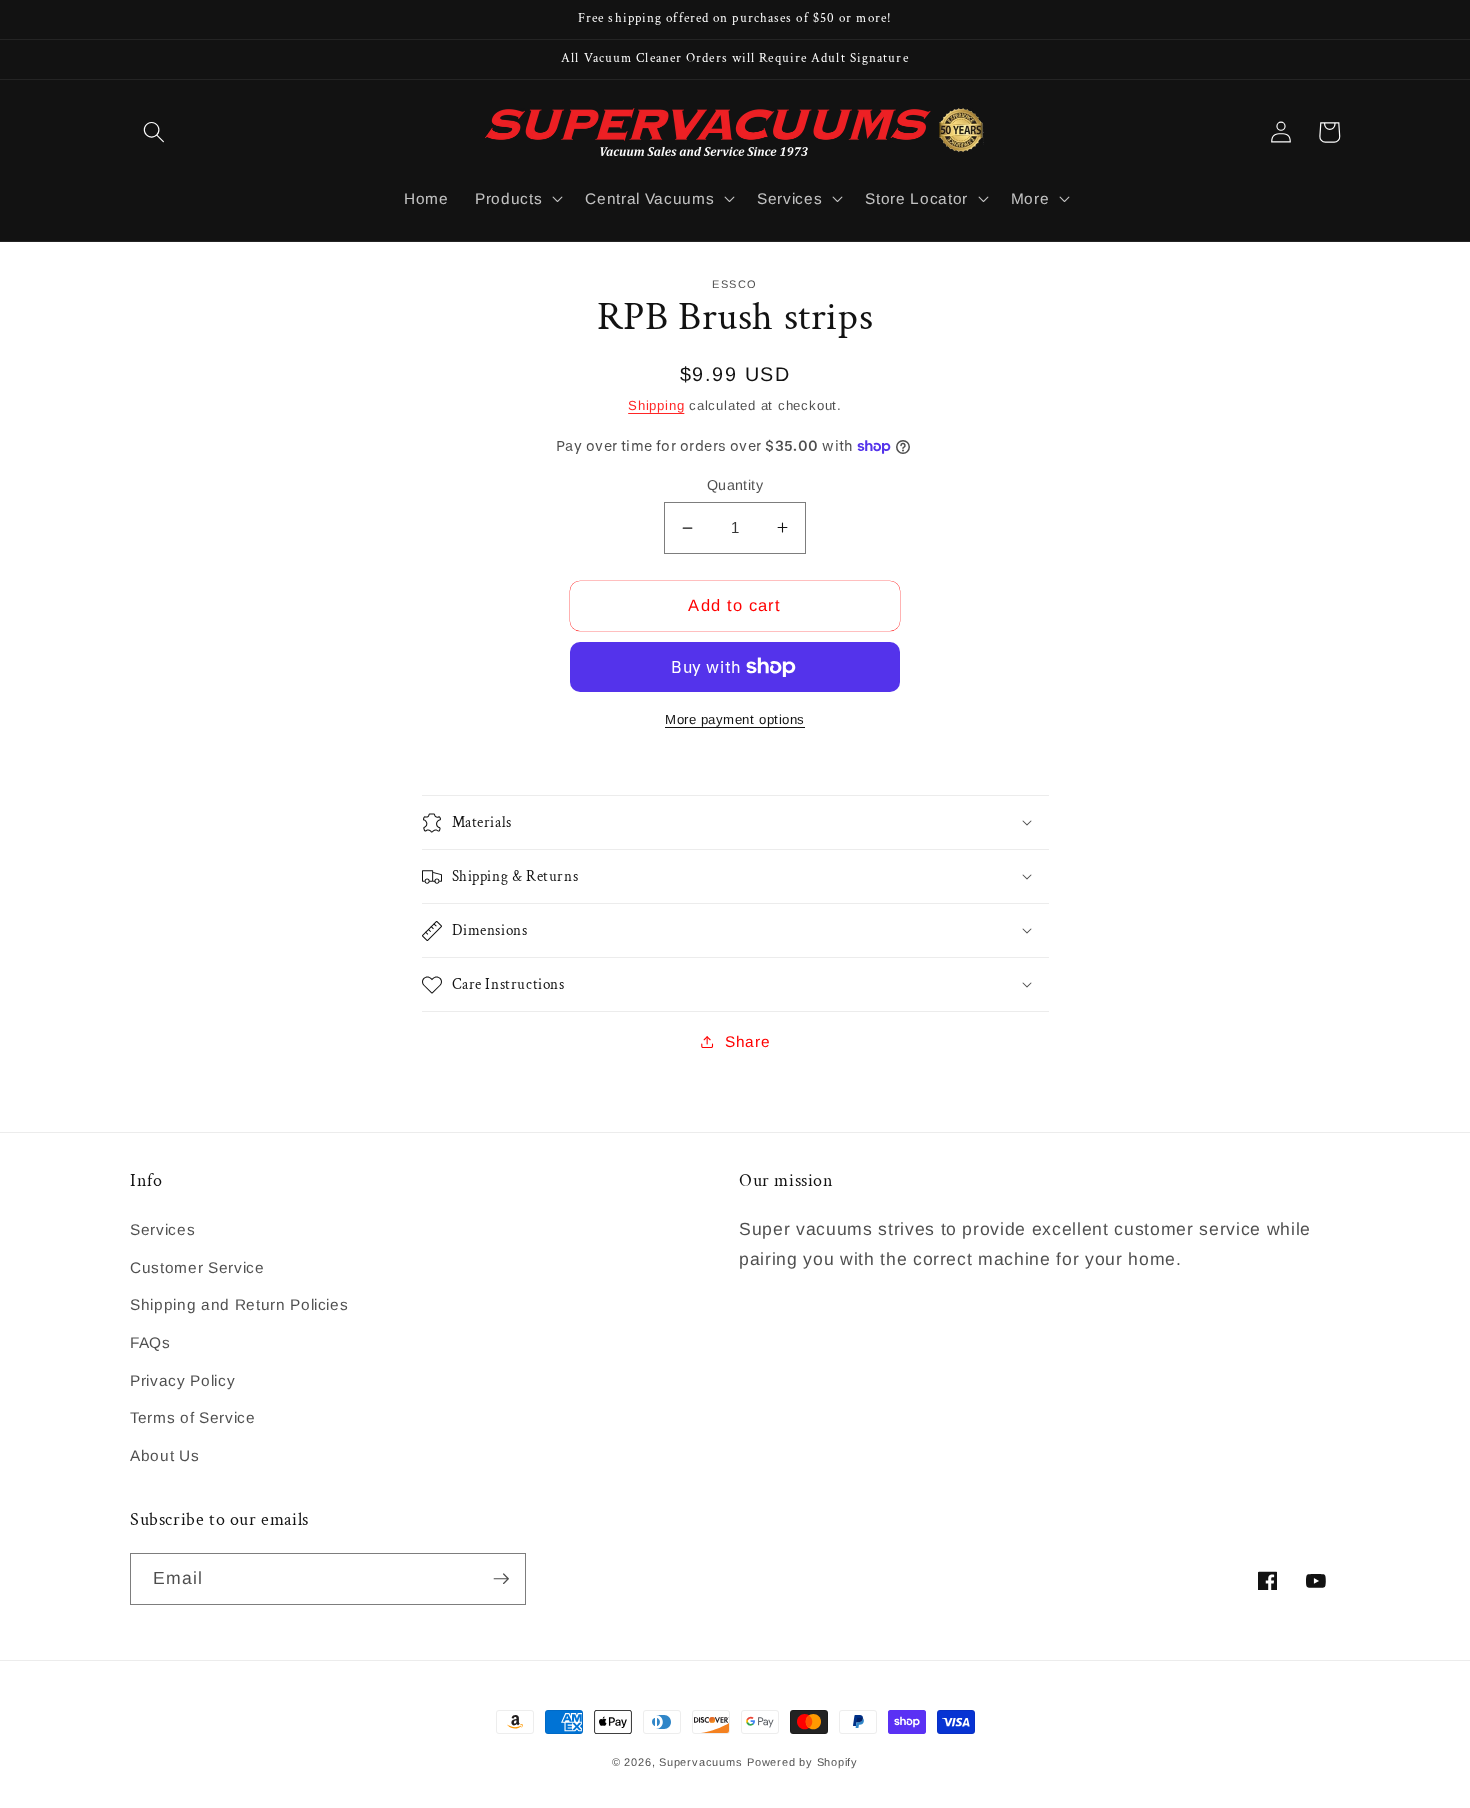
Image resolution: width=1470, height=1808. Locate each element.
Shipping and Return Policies (239, 1304)
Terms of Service (193, 1417)
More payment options (735, 719)
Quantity (735, 485)
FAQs (150, 1342)
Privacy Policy (182, 1380)
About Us (164, 1455)
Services (162, 1229)
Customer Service (197, 1267)
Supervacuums (700, 1762)
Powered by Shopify (802, 1762)
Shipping (656, 405)
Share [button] (747, 1041)
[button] (154, 132)
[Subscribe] (501, 1579)
